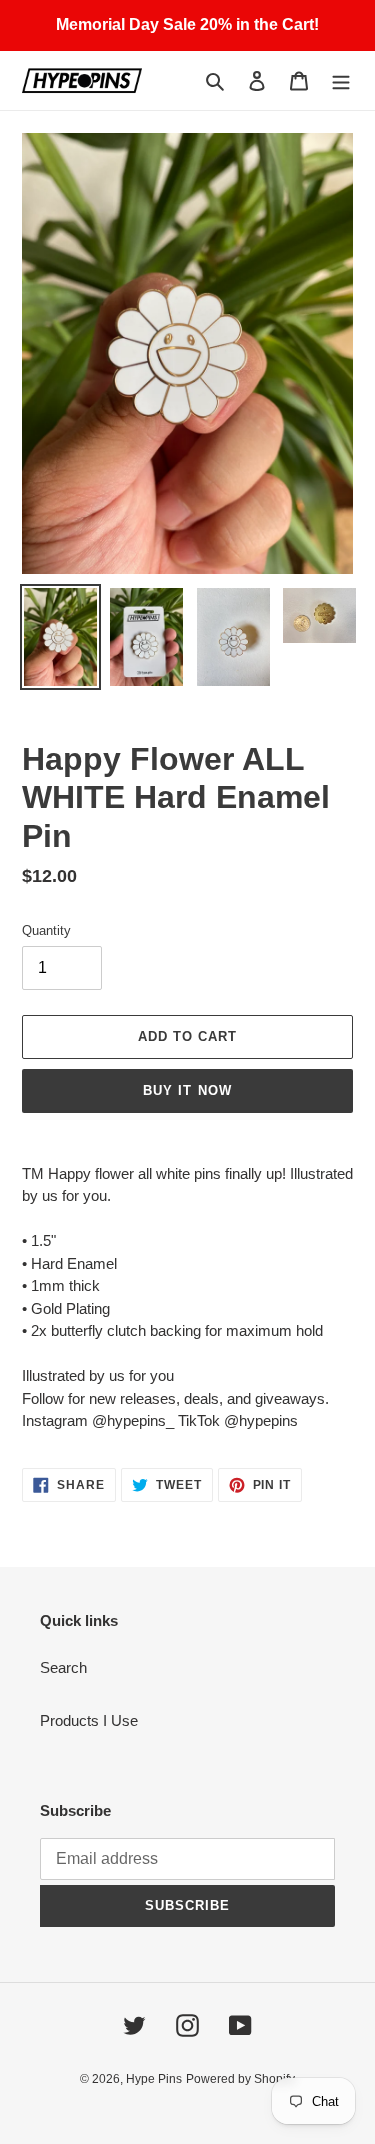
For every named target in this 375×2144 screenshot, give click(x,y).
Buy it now (187, 1090)
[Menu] (341, 80)
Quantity (46, 930)
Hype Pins (154, 2079)
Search (63, 1667)
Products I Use (89, 1720)
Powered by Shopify (240, 2079)
